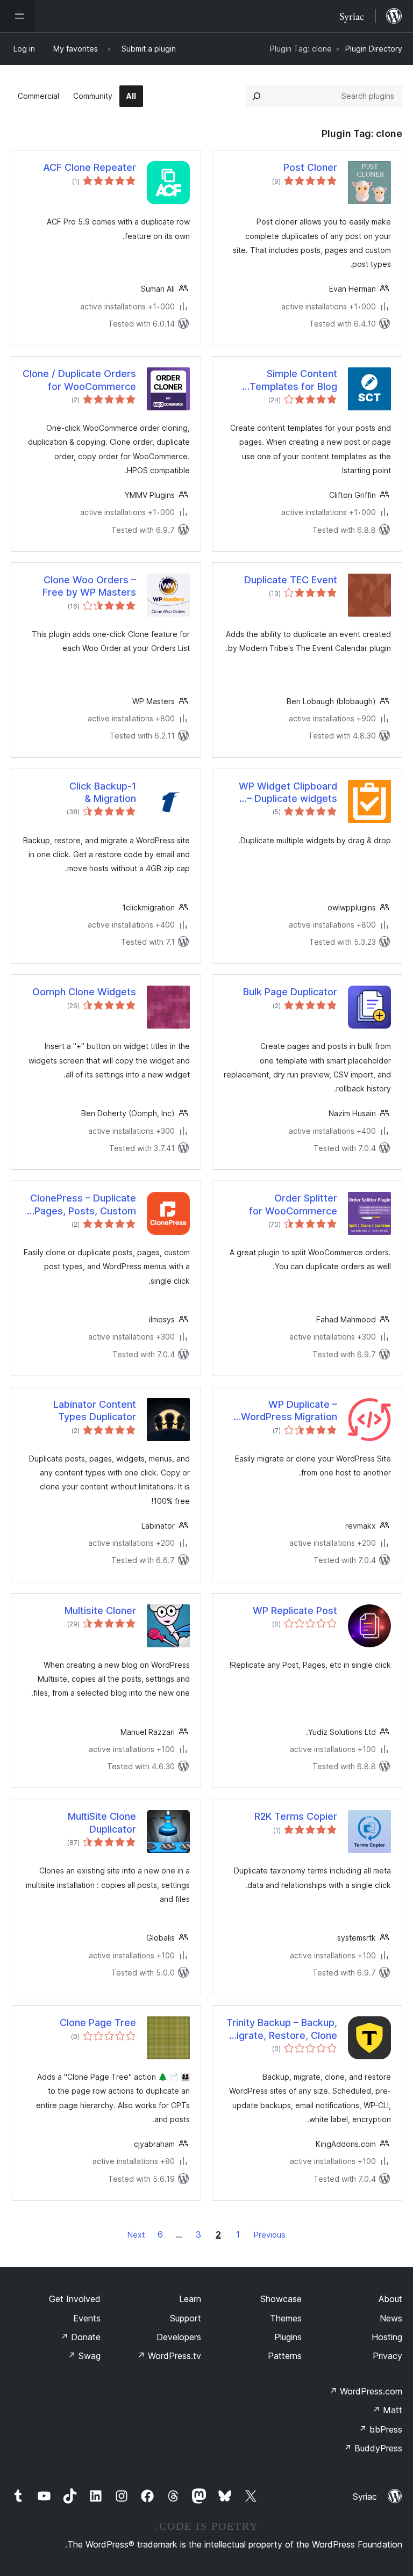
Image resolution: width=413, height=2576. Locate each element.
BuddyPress (373, 2448)
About (390, 2299)
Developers (179, 2337)
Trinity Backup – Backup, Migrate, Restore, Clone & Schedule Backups (282, 2029)
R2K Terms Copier (296, 1816)
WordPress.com (366, 2391)
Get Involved (75, 2299)
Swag (84, 2356)
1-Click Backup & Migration (103, 792)
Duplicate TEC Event (291, 580)
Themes (286, 2318)
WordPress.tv (169, 2356)
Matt (387, 2410)
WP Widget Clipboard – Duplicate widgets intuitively (288, 793)
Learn (190, 2299)
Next (136, 2235)
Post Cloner (310, 167)
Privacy (387, 2356)
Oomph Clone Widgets (84, 992)
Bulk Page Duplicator (290, 992)
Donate (80, 2337)
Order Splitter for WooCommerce (293, 1204)
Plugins (288, 2337)
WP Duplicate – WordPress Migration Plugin (289, 1411)
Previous (270, 2235)
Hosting (387, 2337)
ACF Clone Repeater (90, 167)
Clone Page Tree (98, 2023)
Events (87, 2318)
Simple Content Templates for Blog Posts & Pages (293, 380)
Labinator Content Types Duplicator (95, 1410)
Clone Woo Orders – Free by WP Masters (89, 586)
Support (186, 2318)
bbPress (380, 2429)
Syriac (365, 2497)
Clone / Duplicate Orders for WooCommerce (79, 380)
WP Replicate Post (295, 1611)
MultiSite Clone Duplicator (102, 1822)
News (391, 2318)
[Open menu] (17, 16)
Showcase (281, 2299)
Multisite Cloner (100, 1611)
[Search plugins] (257, 96)
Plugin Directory (374, 49)
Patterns (285, 2356)
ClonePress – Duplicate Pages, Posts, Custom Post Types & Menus (83, 1205)
